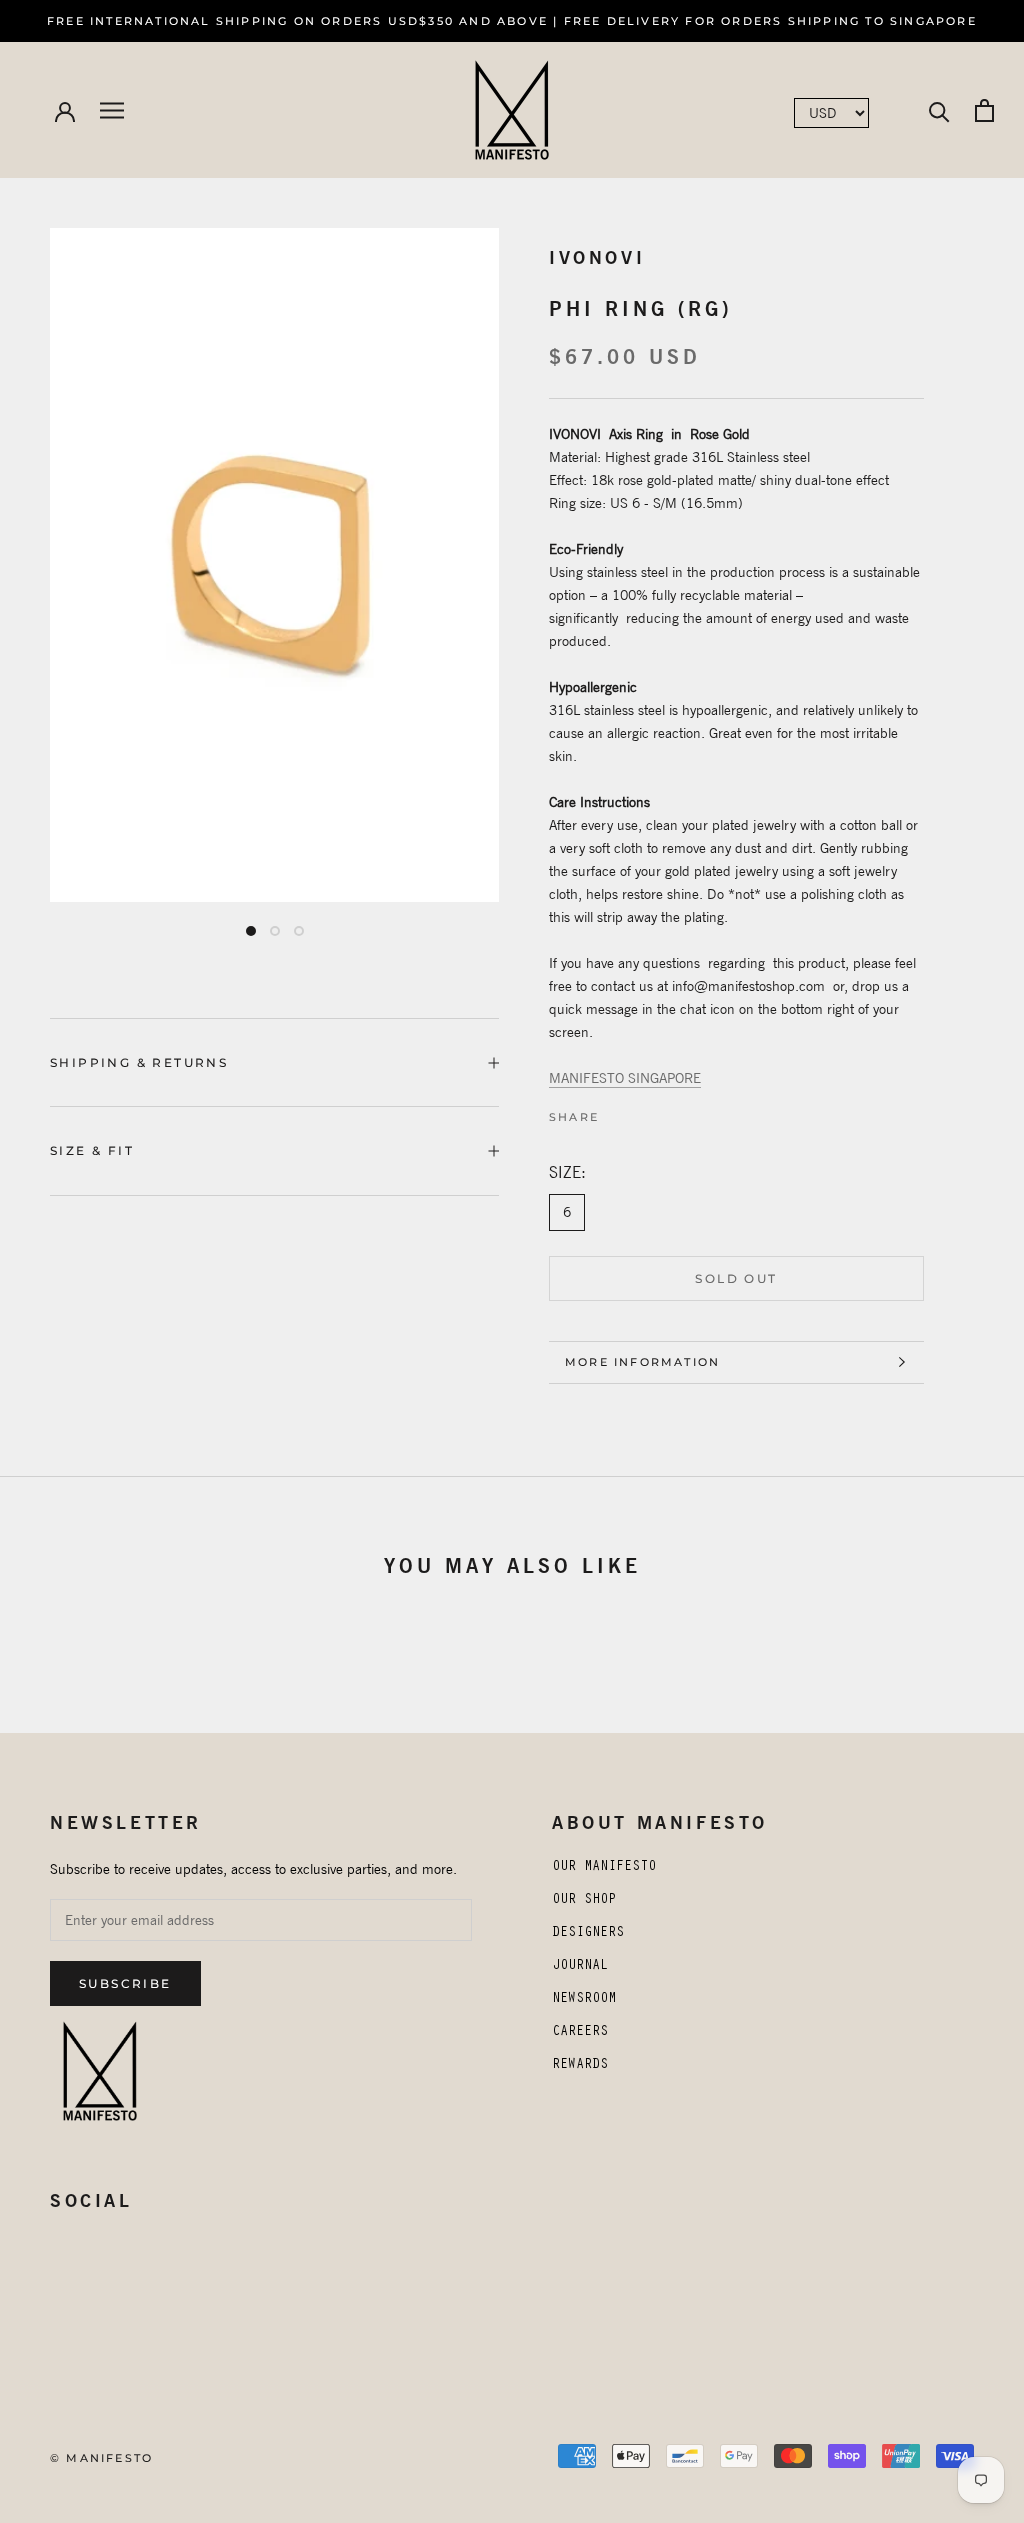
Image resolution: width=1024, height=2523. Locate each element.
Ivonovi (597, 257)
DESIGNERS (588, 1934)
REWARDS (580, 2066)
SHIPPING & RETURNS (139, 1062)
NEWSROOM (584, 2000)
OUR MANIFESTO (604, 1868)
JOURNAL (580, 1967)
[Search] (939, 110)
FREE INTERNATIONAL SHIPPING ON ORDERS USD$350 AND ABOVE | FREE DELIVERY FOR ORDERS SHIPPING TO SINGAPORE (512, 21)
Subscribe (125, 1983)
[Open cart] (984, 110)
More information (642, 1362)
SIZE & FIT (92, 1150)
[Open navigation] (112, 110)
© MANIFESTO (101, 2458)
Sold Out (736, 1278)
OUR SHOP (584, 1901)
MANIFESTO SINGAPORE (625, 1078)
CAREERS (580, 2033)
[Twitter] (632, 1112)
